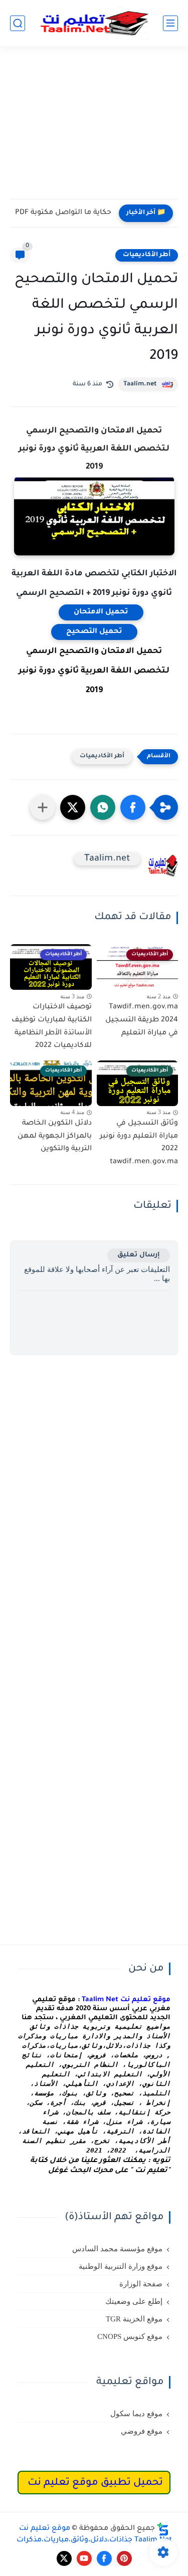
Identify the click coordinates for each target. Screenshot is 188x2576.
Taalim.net (140, 384)
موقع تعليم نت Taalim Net (126, 2000)
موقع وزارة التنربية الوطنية (121, 2266)
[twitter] (64, 2558)
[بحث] (18, 23)
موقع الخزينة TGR (134, 2319)
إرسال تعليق (139, 1255)
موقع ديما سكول (136, 2414)
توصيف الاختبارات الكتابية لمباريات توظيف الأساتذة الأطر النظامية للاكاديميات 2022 (52, 1027)
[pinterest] (124, 2558)
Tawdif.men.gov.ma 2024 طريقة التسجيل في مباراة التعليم (142, 1020)
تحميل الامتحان (101, 612)
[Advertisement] (94, 129)
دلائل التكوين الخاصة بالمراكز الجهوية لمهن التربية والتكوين (55, 1136)
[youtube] (84, 2558)
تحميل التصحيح (94, 632)
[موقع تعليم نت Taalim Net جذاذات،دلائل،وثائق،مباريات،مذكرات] (94, 23)
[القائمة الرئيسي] (170, 23)
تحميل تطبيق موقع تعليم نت (95, 2483)
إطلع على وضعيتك (134, 2301)
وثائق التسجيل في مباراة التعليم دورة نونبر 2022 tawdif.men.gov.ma (139, 1143)
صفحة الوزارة (141, 2284)
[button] (133, 807)
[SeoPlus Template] (163, 2529)
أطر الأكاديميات (147, 255)
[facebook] (104, 2558)
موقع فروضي (142, 2431)
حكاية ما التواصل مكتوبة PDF (63, 213)
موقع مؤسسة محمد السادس (117, 2249)
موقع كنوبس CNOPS (130, 2336)
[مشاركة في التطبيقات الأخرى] (43, 807)
